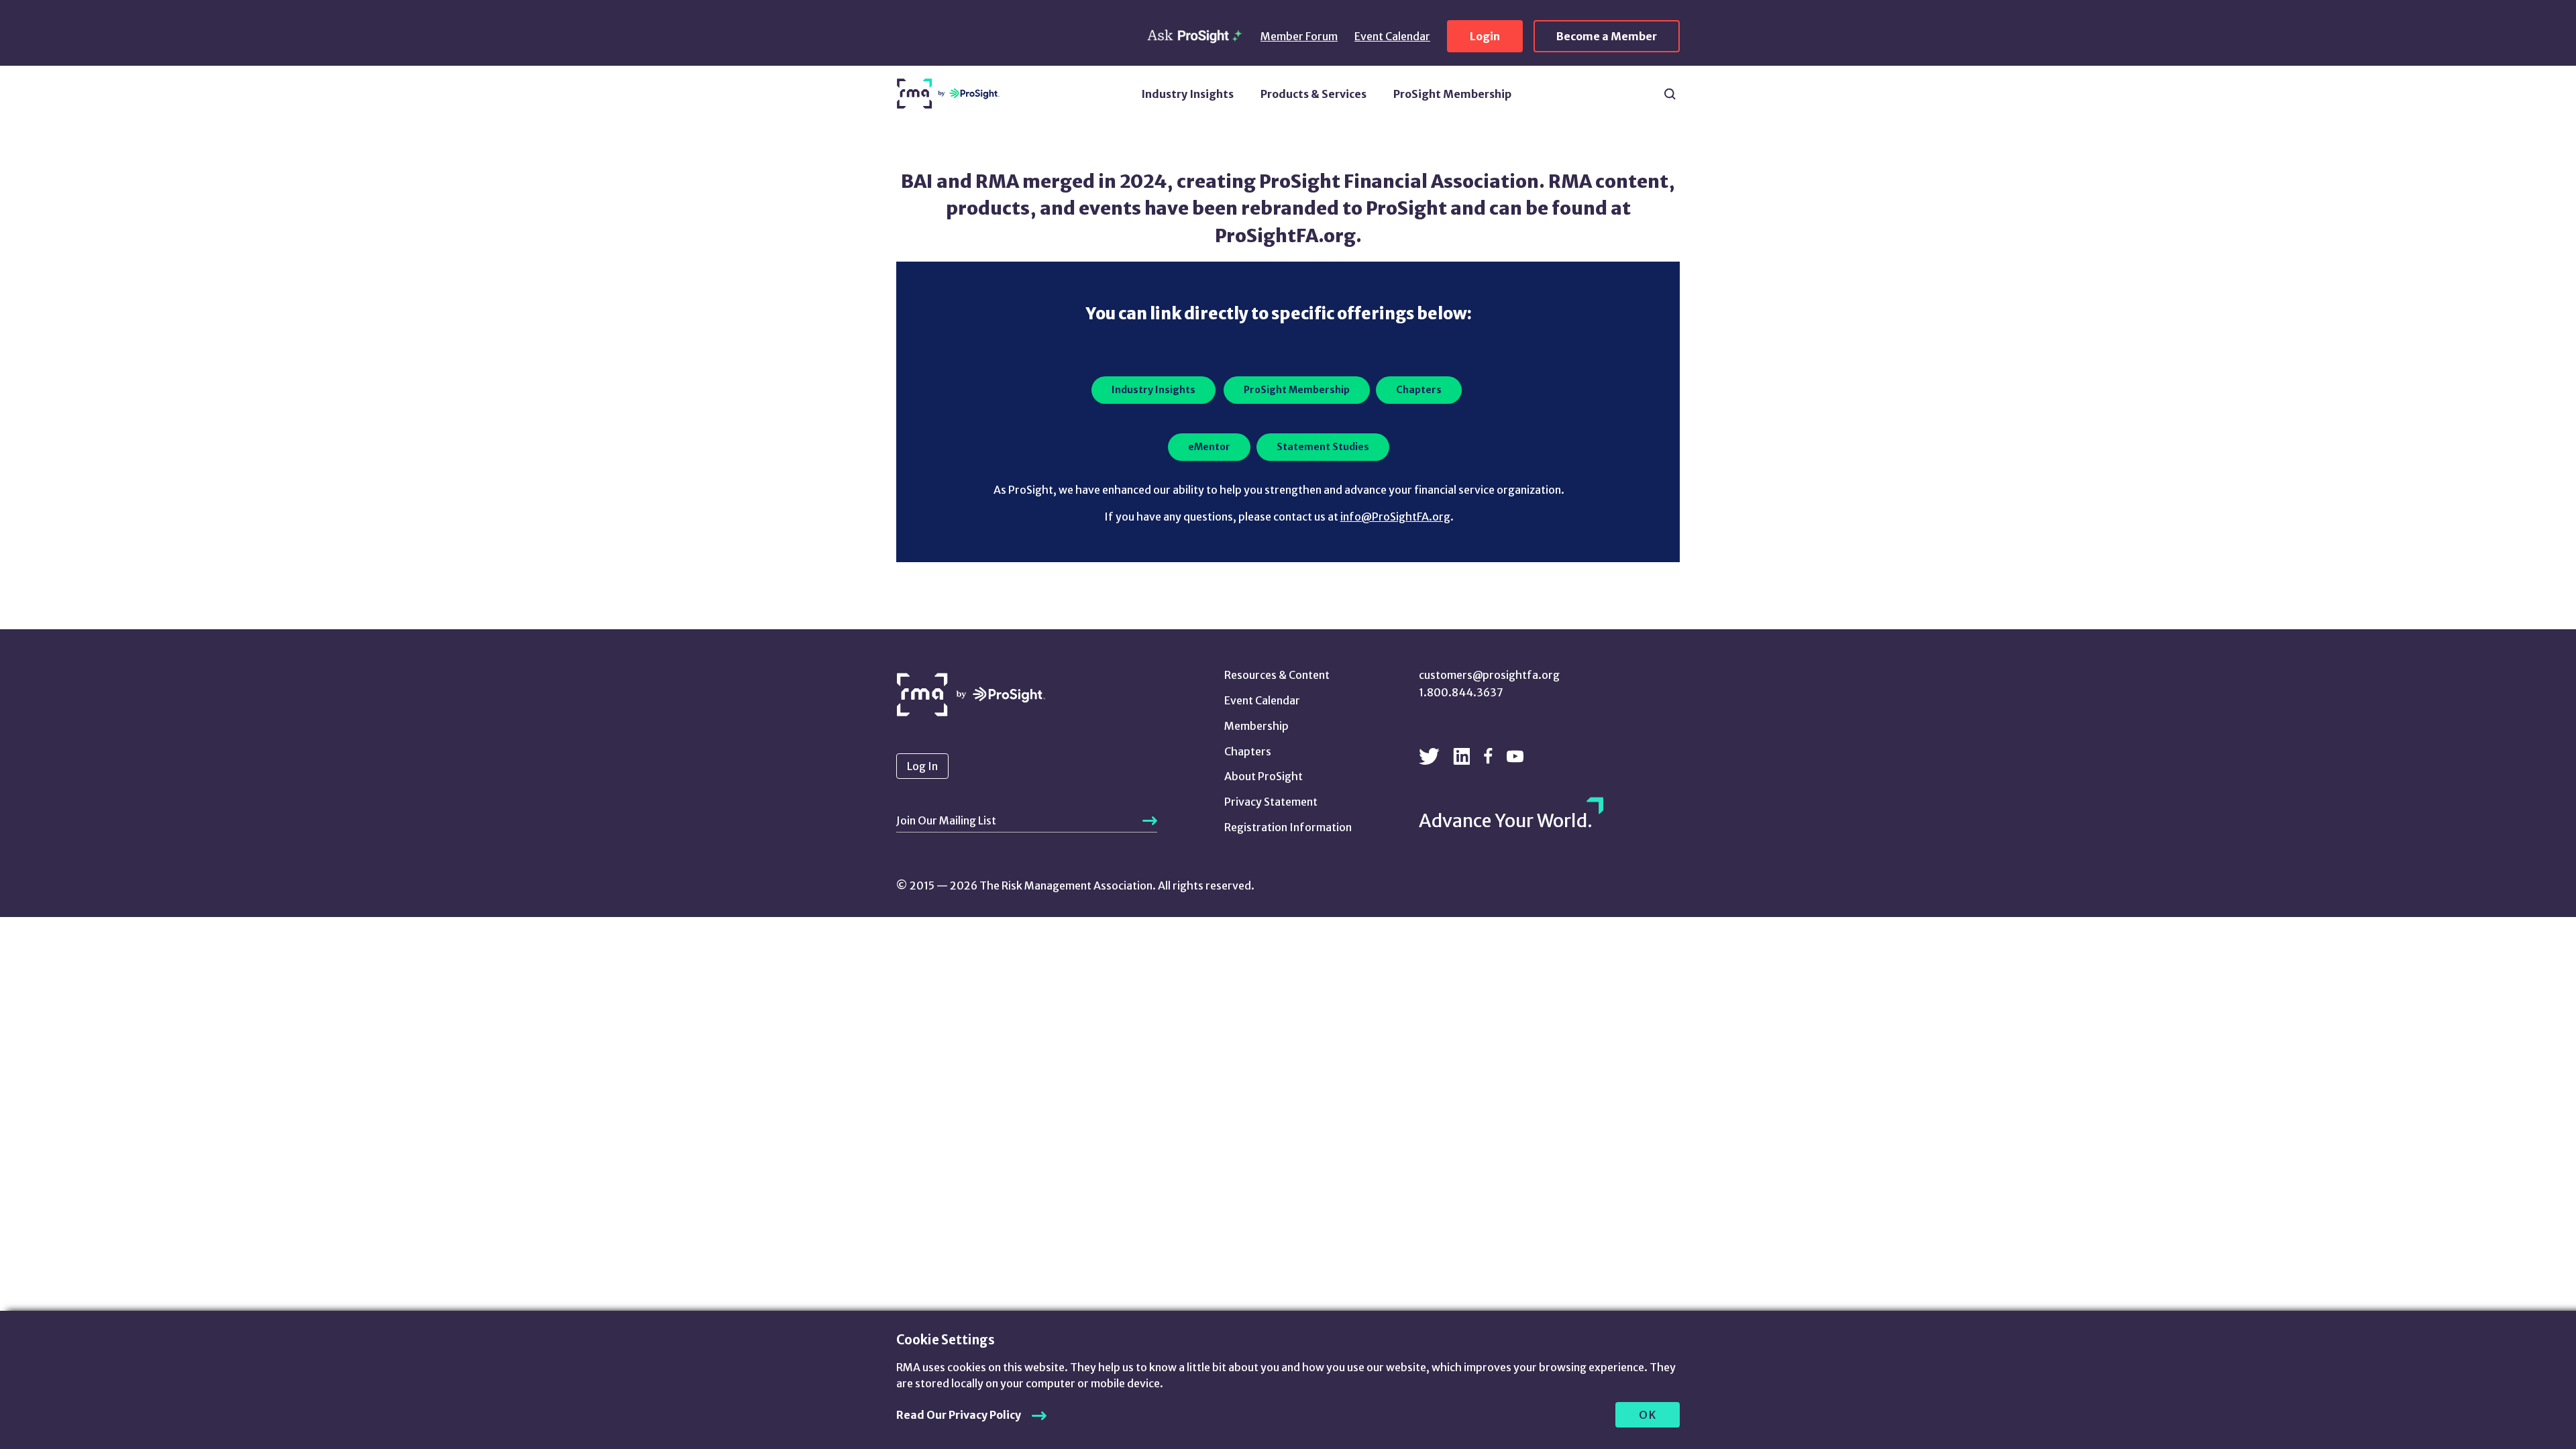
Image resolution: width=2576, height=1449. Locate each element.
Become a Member (1607, 36)
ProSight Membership (1452, 94)
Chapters (1248, 751)
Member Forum (1299, 36)
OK (1648, 1415)
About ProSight (1264, 776)
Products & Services (1313, 94)
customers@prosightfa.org (1489, 675)
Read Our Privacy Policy (959, 1415)
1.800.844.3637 (1461, 692)
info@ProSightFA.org (1395, 517)
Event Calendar (1392, 36)
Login (1485, 36)
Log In (922, 766)
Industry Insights (1187, 94)
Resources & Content (1277, 675)
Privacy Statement (1271, 802)
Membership (1256, 726)
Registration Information (1288, 827)
